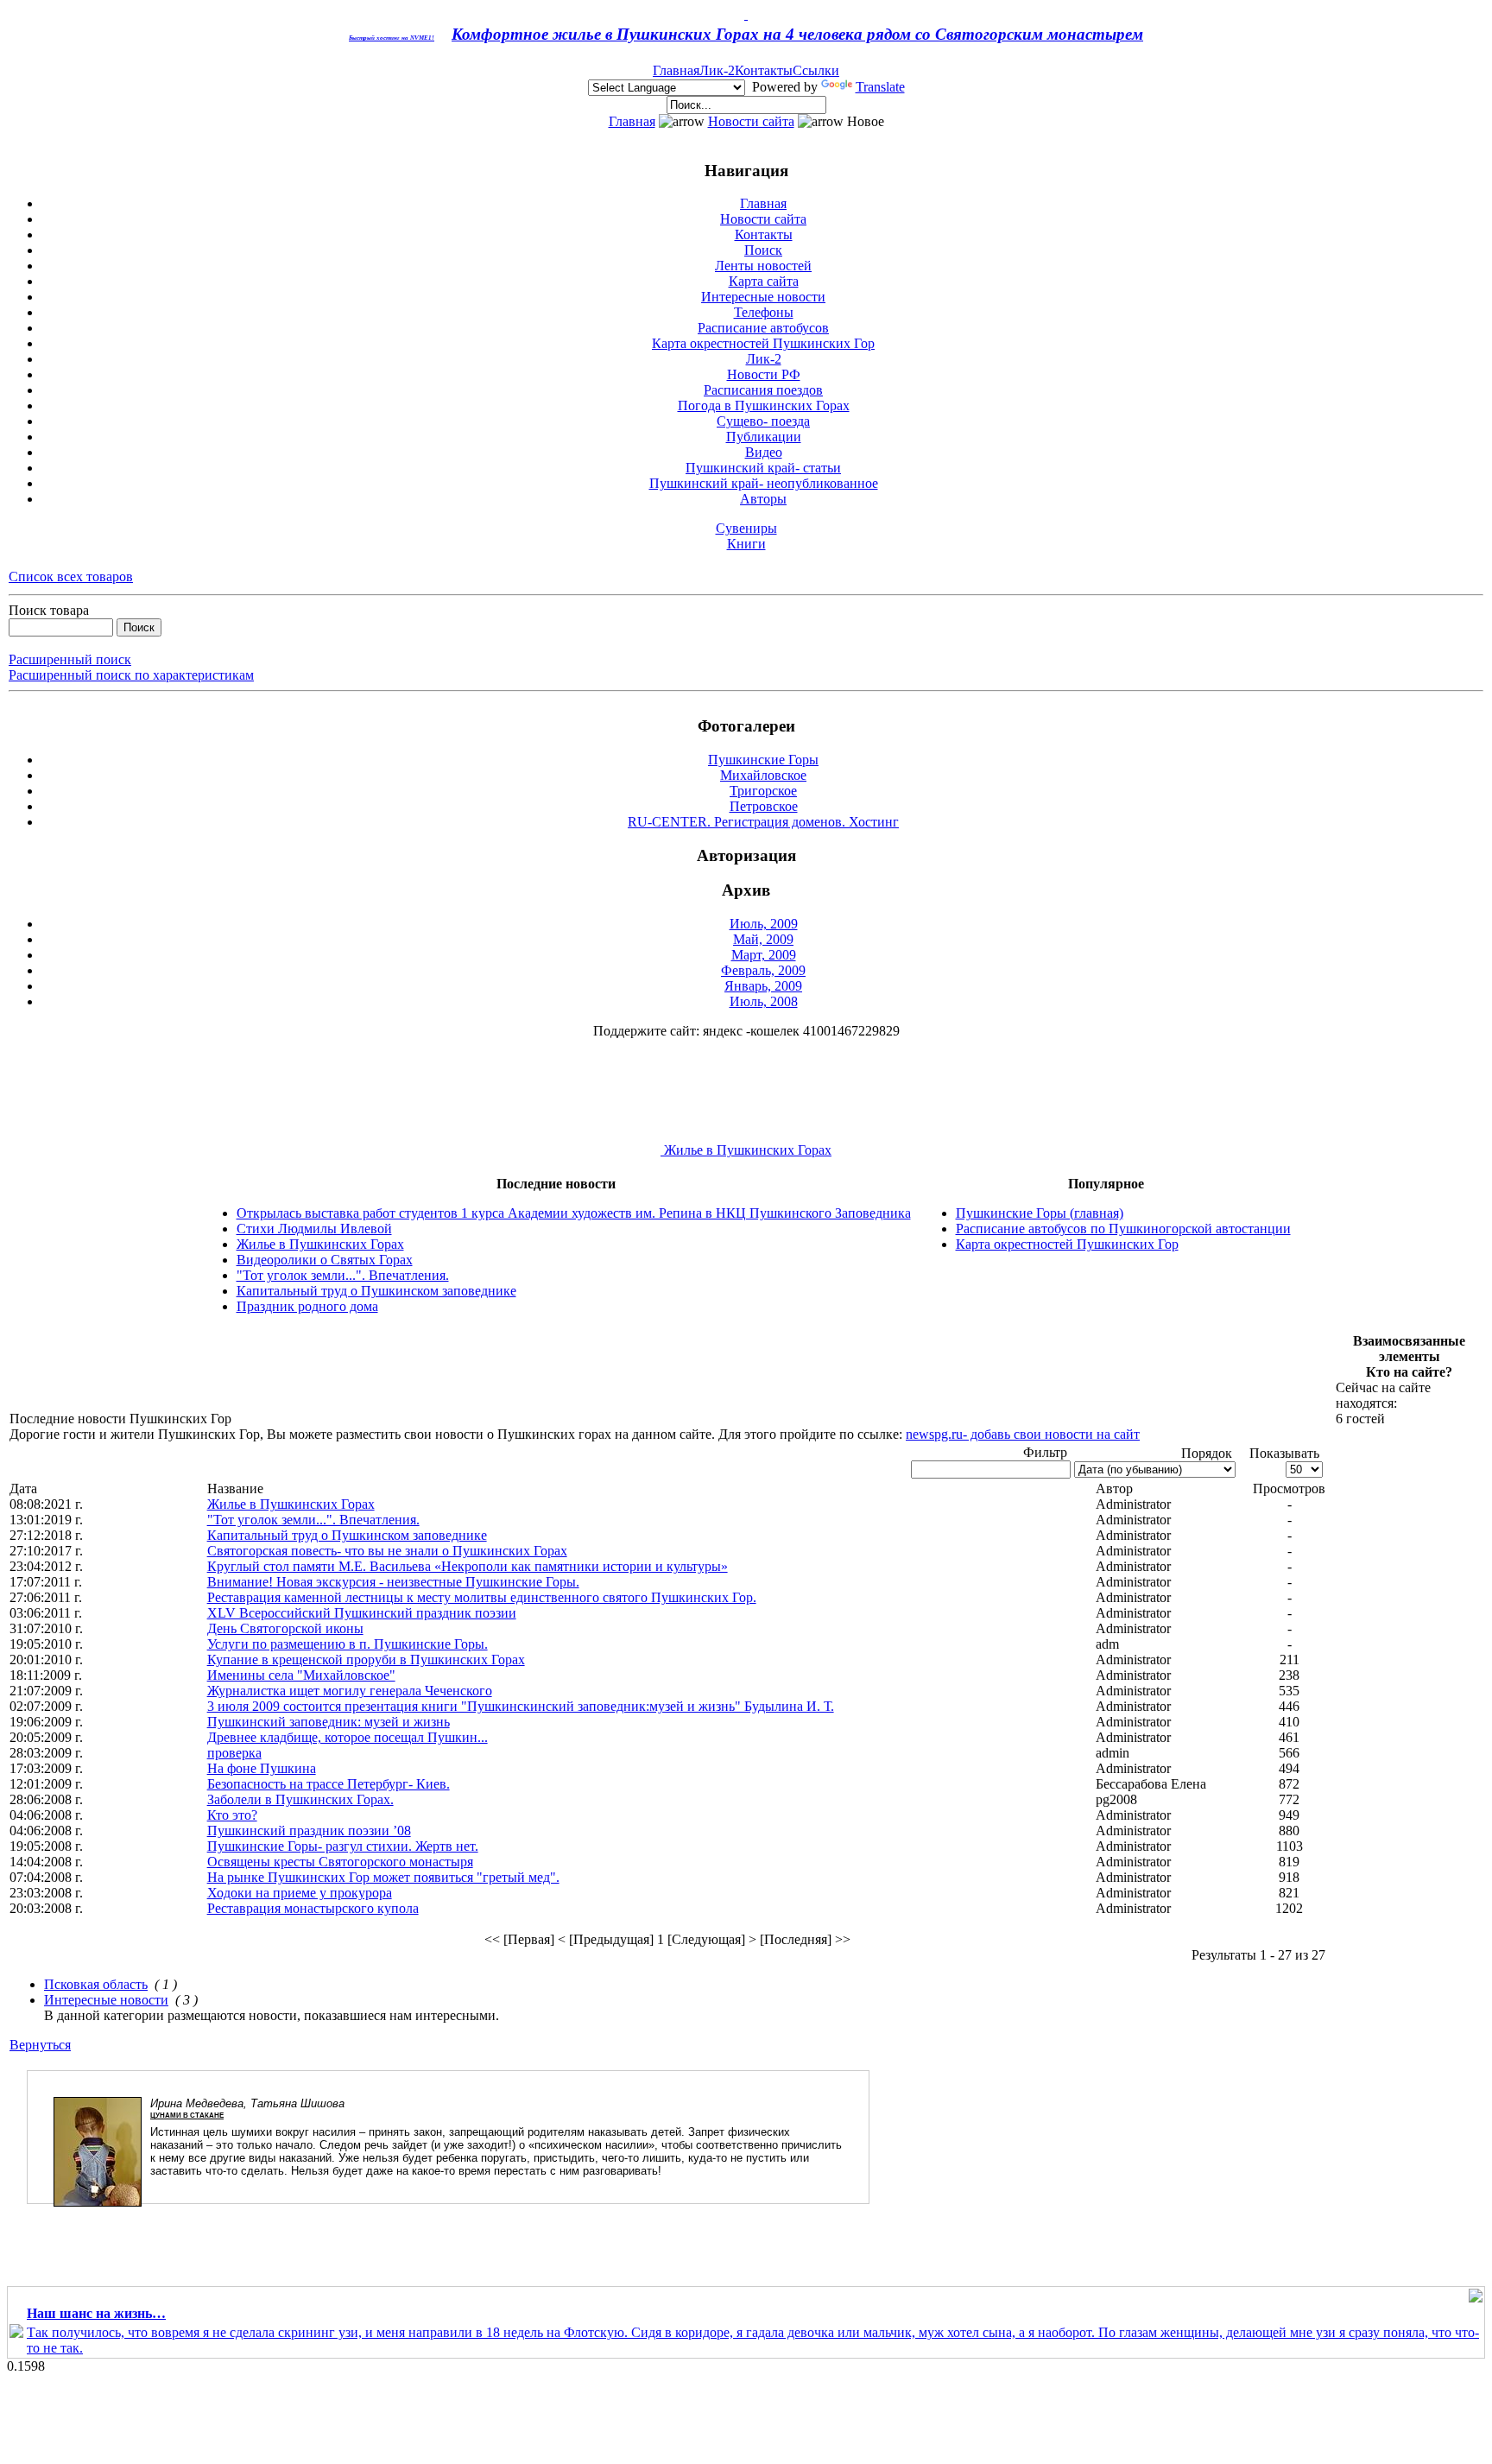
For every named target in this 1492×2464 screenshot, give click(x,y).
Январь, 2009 (763, 986)
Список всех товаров (71, 576)
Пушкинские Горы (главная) (1040, 1213)
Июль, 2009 (764, 924)
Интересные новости (763, 297)
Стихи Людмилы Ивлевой (314, 1229)
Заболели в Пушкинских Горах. (300, 1799)
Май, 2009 (763, 939)
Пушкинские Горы (763, 760)
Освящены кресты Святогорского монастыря (340, 1862)
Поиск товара (49, 610)
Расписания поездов (763, 390)
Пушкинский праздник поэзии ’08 (309, 1831)
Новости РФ (764, 374)
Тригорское (763, 791)
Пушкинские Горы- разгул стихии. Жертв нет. (343, 1846)
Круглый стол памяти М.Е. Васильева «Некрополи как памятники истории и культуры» (468, 1566)
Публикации (764, 437)
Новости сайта (751, 121)
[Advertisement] (324, 1372)
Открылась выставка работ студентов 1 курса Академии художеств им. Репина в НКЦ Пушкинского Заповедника (574, 1213)
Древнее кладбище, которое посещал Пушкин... (348, 1737)
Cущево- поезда (763, 421)
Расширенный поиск (70, 659)
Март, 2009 (764, 955)
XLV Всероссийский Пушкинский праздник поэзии (362, 1613)
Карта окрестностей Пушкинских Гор (763, 343)
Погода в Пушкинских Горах (764, 405)
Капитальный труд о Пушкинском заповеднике (376, 1291)
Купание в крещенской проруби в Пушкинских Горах (366, 1660)
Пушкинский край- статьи (763, 468)
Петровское (764, 806)
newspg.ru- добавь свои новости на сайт (1023, 1434)
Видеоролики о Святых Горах (325, 1260)
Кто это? (232, 1815)
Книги (746, 544)
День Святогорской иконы (285, 1628)
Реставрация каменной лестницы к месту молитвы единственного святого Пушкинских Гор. (482, 1597)
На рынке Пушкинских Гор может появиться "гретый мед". (383, 1877)
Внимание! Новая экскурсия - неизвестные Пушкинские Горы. (393, 1582)
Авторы (763, 499)
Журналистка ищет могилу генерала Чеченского (350, 1691)
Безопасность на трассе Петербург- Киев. (329, 1784)
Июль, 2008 (764, 1001)
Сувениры (746, 528)
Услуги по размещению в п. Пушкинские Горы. (348, 1644)
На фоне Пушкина (262, 1768)
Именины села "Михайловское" (301, 1675)
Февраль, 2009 (763, 970)
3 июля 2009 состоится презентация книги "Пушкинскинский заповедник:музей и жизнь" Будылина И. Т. (521, 1706)
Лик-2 (717, 70)
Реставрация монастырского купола (313, 1908)
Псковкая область (96, 1984)
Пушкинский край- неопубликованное (764, 483)
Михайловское (763, 775)
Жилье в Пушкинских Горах (746, 1150)
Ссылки (816, 70)
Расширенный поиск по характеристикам (131, 675)
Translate (880, 87)
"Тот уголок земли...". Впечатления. (343, 1275)
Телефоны (764, 312)
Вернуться (40, 2045)
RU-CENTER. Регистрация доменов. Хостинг (763, 822)
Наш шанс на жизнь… (96, 2313)
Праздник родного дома (307, 1306)
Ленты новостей (763, 266)
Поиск (763, 250)
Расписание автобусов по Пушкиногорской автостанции (1123, 1229)
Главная (676, 70)
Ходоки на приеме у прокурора (300, 1893)
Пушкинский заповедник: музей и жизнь (329, 1722)
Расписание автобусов (763, 328)
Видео (764, 452)
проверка (234, 1753)
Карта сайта (764, 281)
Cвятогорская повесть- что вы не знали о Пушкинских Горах (387, 1551)
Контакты (764, 70)
